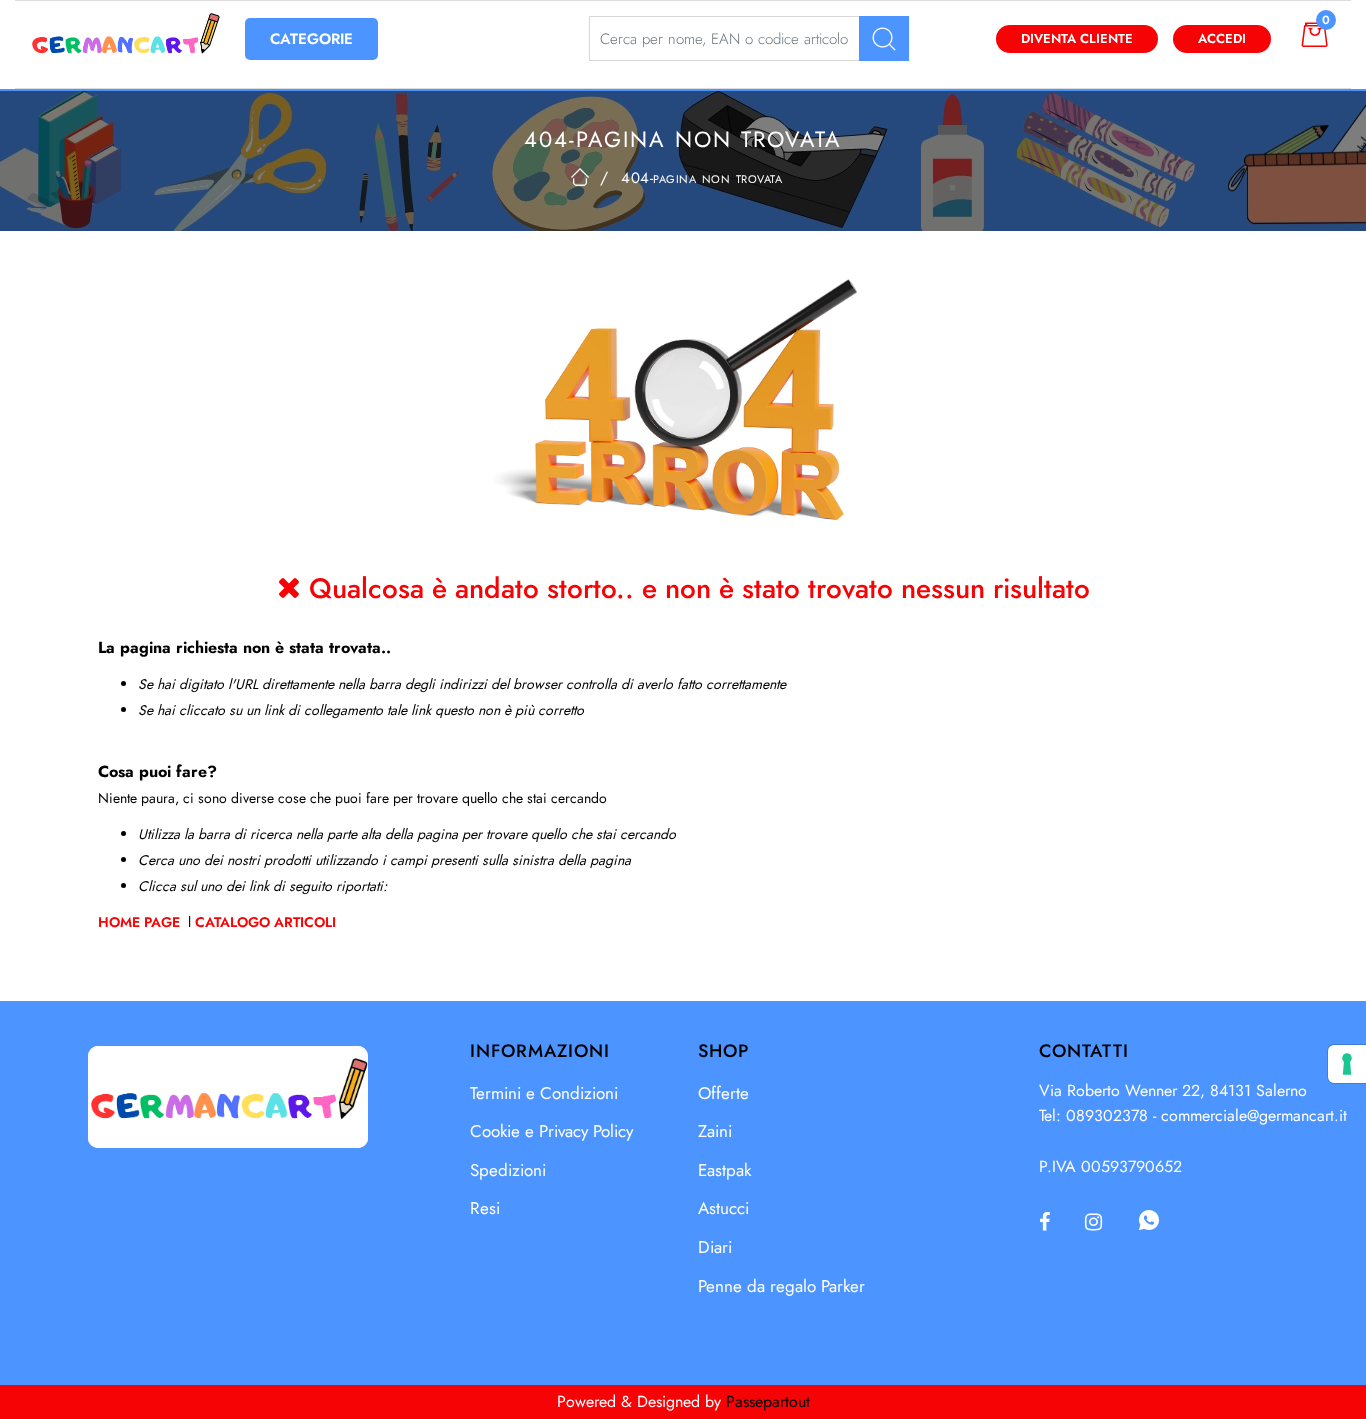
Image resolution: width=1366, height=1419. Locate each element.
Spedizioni (508, 1170)
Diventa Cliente (1077, 38)
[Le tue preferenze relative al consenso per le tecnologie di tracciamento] (1347, 1064)
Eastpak (724, 1170)
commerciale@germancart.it (1254, 1115)
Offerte (723, 1093)
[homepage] (580, 177)
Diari (715, 1247)
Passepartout (768, 1401)
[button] (884, 38)
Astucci (723, 1208)
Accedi (1222, 38)
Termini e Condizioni (544, 1093)
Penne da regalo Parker (781, 1286)
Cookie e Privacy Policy (551, 1131)
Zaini (715, 1131)
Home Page (141, 922)
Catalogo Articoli (265, 922)
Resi (485, 1208)
